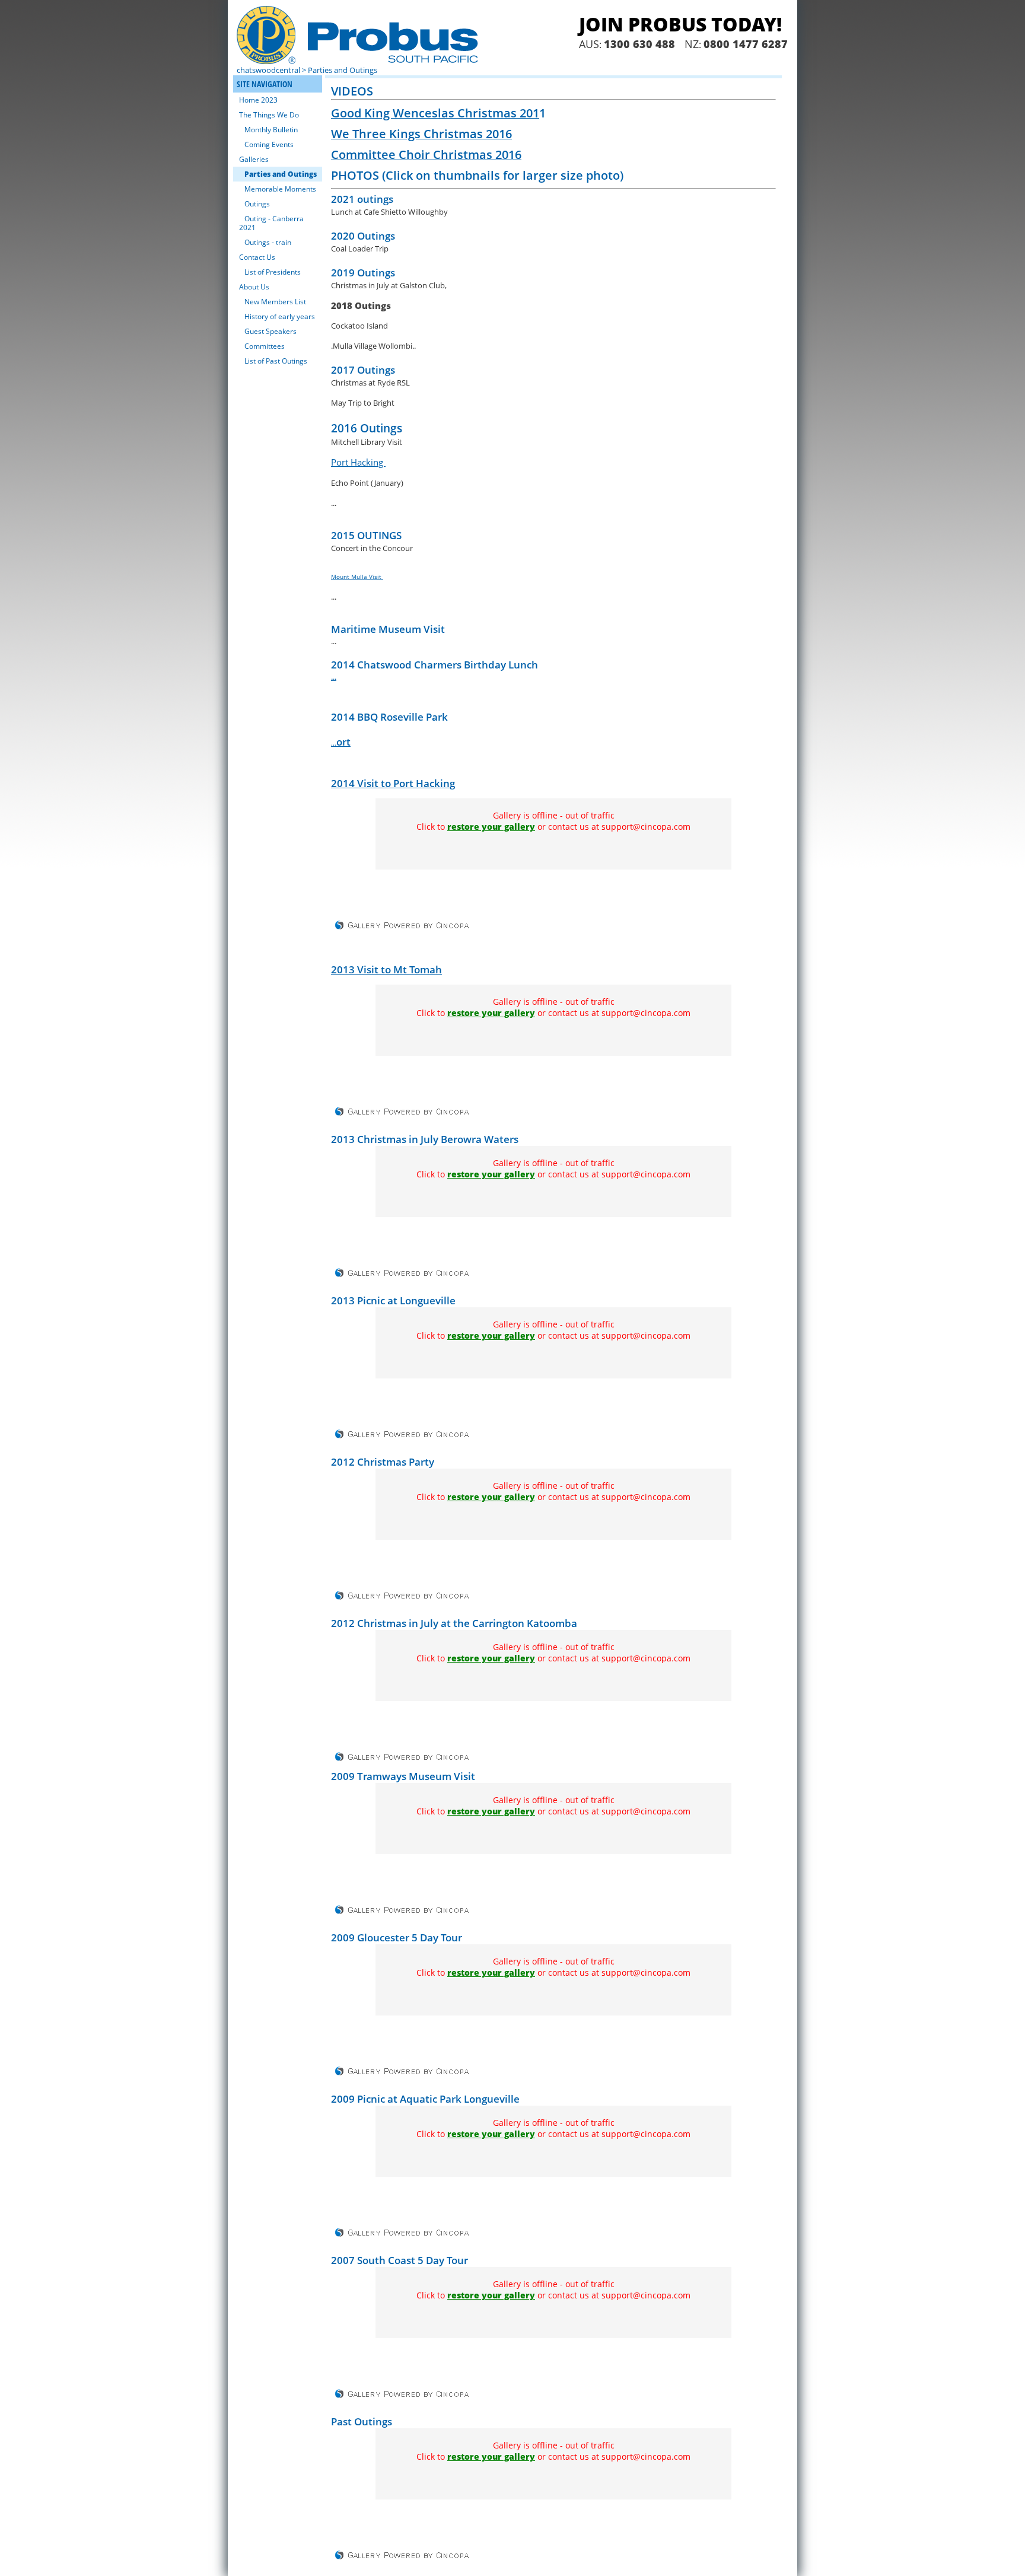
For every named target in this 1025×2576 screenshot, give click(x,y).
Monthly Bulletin (271, 130)
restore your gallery (491, 827)
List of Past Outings (276, 361)
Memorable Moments (280, 189)
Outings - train (268, 242)
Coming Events (269, 144)
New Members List (275, 302)
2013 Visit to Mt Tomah (386, 969)
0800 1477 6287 (746, 44)
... (334, 677)
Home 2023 (258, 100)
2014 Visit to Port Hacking (393, 783)
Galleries (254, 159)
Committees (265, 346)
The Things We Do (269, 115)
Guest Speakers (270, 331)
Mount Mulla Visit (357, 577)
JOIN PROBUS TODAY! (680, 24)
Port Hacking (358, 462)
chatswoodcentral (268, 70)
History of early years (280, 316)
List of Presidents (273, 272)
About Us (254, 287)
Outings (257, 204)
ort (343, 742)
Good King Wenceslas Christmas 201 (435, 113)
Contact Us (257, 257)
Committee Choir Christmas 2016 (426, 155)
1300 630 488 (639, 44)
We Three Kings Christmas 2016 (421, 134)
